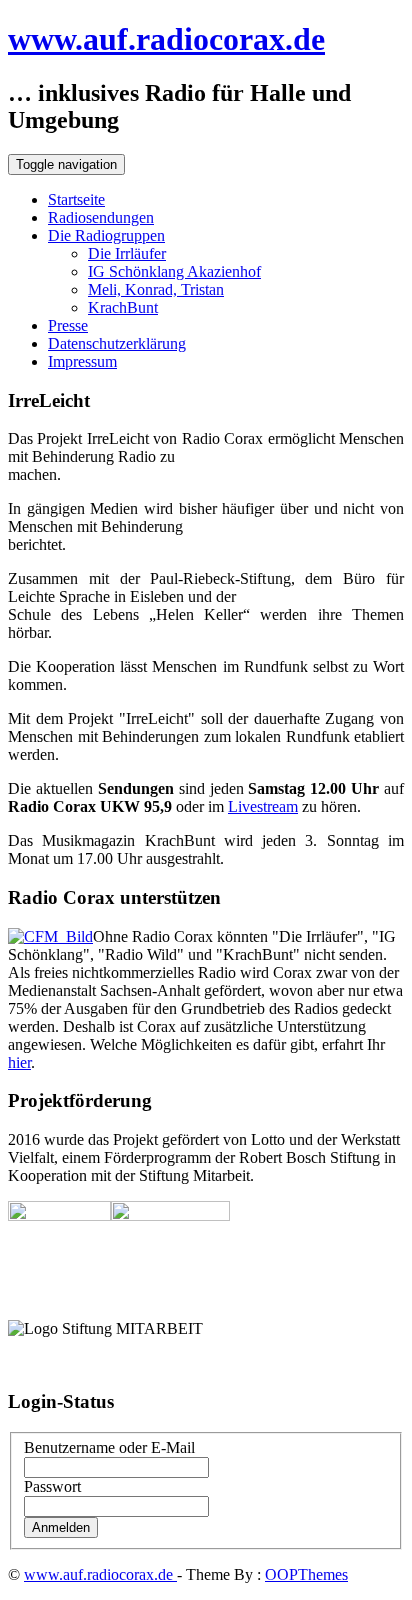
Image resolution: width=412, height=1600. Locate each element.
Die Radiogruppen (106, 235)
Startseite (76, 199)
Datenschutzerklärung (117, 343)
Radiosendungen (101, 217)
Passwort (52, 1486)
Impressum (82, 361)
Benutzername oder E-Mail (109, 1447)
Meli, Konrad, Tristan (156, 289)
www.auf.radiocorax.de (166, 39)
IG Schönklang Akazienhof (174, 271)
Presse (68, 325)
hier (19, 1062)
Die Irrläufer (127, 253)
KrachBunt (123, 307)
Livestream (263, 806)
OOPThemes (306, 1574)
